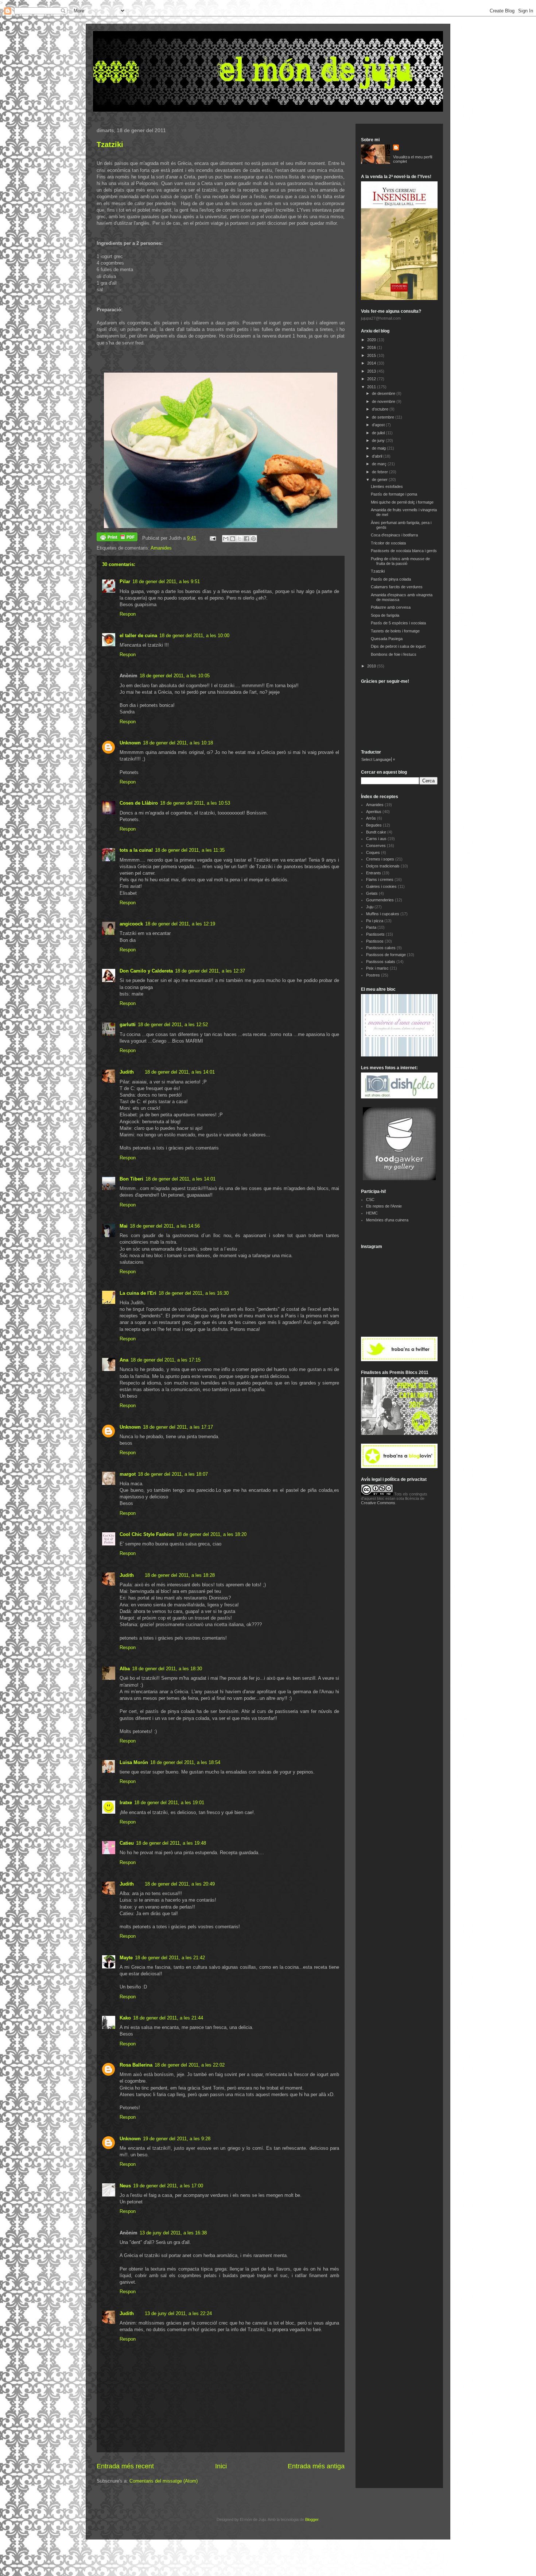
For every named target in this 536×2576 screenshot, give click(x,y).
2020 (372, 340)
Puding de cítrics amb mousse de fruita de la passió (400, 561)
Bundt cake (376, 832)
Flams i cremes (380, 879)
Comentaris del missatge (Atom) (164, 2481)
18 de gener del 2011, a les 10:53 (195, 803)
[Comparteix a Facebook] (246, 539)
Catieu (127, 1843)
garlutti (128, 1025)
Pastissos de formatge (386, 955)
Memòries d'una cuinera (387, 1220)
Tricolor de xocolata (388, 543)
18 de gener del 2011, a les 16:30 (194, 1293)
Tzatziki (110, 145)
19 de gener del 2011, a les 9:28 (177, 2139)
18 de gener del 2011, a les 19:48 (171, 1843)
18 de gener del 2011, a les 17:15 (166, 1360)
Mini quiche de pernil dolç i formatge (402, 502)
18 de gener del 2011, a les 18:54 (185, 1762)
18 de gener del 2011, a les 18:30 (167, 1669)
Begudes (374, 825)
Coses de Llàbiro (139, 803)
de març (380, 464)
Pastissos (375, 941)
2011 (372, 387)
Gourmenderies (380, 900)
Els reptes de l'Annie (384, 1206)
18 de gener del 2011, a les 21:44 (168, 2018)
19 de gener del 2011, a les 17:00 (168, 2186)
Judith (127, 1072)
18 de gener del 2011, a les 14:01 (180, 1072)
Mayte (126, 1958)
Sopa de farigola (385, 615)
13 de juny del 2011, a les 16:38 (173, 2233)
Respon (128, 614)
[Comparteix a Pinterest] (253, 539)
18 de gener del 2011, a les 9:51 (166, 582)
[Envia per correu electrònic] (226, 539)
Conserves (376, 846)
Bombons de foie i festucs (394, 654)
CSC (370, 1200)
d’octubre (381, 409)
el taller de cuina (138, 636)
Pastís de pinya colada (391, 579)
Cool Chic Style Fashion (147, 1534)
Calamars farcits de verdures (397, 587)
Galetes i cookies (381, 886)
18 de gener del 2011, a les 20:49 (180, 1884)
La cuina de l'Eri (138, 1293)
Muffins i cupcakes (383, 914)
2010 (372, 666)
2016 (372, 347)
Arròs (371, 818)
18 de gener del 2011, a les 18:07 (173, 1474)
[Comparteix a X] (240, 539)
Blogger (312, 2519)
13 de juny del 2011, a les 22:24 (178, 2313)
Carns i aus (376, 839)
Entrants (374, 873)
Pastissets (375, 934)
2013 (372, 371)
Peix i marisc (377, 968)
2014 (372, 363)
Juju (370, 907)
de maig (379, 448)
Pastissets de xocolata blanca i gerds (404, 551)
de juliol (379, 433)
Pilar (125, 582)
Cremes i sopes (380, 859)
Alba (125, 1669)
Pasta (371, 927)
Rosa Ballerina (136, 2065)
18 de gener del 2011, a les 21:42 (170, 1958)
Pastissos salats (381, 962)
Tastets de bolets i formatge (395, 631)
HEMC (372, 1213)
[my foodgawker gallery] (399, 1179)
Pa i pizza (375, 921)
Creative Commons (378, 1503)
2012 (372, 379)
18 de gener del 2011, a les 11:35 (190, 850)
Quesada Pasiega (387, 639)
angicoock (131, 924)
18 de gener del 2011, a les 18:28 (180, 1575)
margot (128, 1474)
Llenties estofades (387, 486)
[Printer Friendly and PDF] (117, 538)
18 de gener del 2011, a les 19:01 (169, 1803)
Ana (124, 1360)
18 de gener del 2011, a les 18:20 (211, 1534)
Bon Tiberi (131, 1179)
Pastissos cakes (381, 948)
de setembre (384, 417)
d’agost (379, 425)
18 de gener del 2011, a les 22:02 (190, 2065)
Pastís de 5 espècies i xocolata (398, 623)
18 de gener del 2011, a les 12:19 (180, 924)
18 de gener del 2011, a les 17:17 (178, 1427)
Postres (373, 975)
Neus (125, 2186)
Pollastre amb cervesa (391, 607)
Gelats (372, 893)
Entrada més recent (125, 2466)
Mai (124, 1226)
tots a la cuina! (136, 850)
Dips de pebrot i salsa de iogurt (398, 646)
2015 (372, 355)
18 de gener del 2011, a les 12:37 (210, 971)
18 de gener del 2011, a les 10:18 (178, 743)
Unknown (130, 743)
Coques (373, 852)
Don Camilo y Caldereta (146, 971)
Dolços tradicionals (383, 866)
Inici (221, 2466)
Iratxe (126, 1803)
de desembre (384, 393)
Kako (125, 2018)
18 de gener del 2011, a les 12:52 (173, 1025)
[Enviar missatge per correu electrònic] (212, 538)
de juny (379, 440)
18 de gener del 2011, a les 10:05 (175, 676)
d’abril (378, 456)
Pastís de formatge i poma (394, 494)
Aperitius (374, 812)
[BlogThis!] (233, 539)
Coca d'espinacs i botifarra (394, 535)
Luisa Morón (134, 1762)
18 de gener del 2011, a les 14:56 (165, 1226)
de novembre (384, 401)
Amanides (161, 548)
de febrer (380, 472)
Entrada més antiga (316, 2466)
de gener (380, 480)
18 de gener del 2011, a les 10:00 (194, 636)
